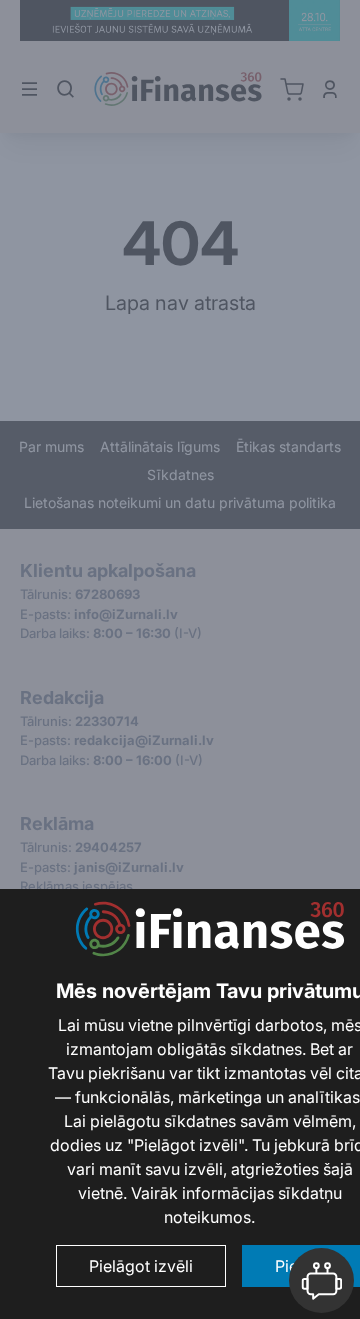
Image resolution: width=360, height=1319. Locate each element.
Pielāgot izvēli (141, 1266)
